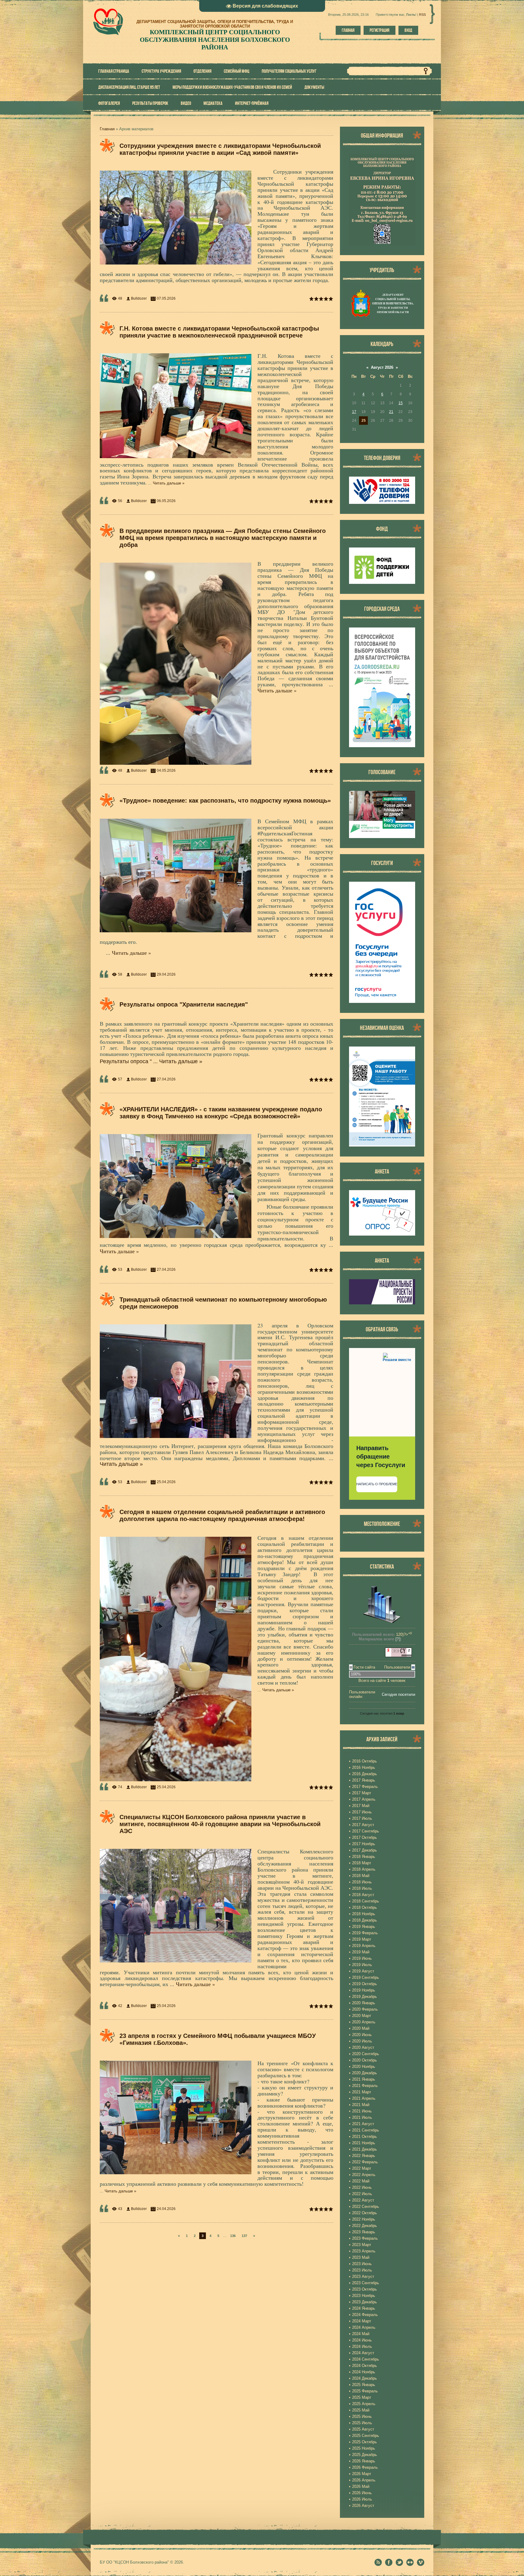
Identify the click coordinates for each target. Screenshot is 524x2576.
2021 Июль (362, 2117)
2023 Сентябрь (366, 2283)
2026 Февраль (365, 2467)
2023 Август (363, 2276)
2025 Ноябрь (364, 2448)
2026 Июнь (362, 2493)
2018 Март (362, 1863)
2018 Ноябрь (364, 1914)
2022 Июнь (362, 2187)
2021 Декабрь (364, 2149)
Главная (348, 30)
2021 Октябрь (364, 2137)
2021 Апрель (364, 2098)
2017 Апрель (364, 1799)
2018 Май (361, 1876)
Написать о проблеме (377, 1484)
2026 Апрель (364, 2480)
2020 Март (362, 2016)
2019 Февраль (365, 1933)
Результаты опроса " (129, 1061)
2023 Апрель (364, 2251)
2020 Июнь (362, 2035)
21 (391, 412)
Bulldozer (139, 298)
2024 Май (361, 2334)
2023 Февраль (365, 2238)
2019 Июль (362, 1965)
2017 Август (363, 1825)
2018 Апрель (364, 1869)
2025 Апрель (364, 2404)
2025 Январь (364, 2385)
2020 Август (363, 2047)
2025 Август (363, 2429)
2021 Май (361, 2105)
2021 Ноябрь (364, 2143)
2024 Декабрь (364, 2378)
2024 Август (363, 2353)
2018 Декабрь (364, 1920)
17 (354, 412)
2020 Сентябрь (366, 2054)
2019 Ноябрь (364, 1990)
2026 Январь (364, 2461)
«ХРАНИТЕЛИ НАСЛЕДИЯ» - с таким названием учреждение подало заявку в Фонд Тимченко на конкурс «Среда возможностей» (221, 1113)
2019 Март (362, 1939)
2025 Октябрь (364, 2442)
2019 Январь (364, 1927)
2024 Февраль (365, 2315)
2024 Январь (364, 2308)
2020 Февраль (365, 2009)
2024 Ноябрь (364, 2372)
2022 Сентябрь (366, 2207)
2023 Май (361, 2257)
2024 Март (362, 2321)
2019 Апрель (364, 1946)
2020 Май (361, 2028)
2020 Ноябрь (364, 2067)
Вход (408, 30)
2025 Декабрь (364, 2455)
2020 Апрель (364, 2022)
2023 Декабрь (364, 2302)
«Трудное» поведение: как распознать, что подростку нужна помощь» (225, 800)
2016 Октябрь (364, 1761)
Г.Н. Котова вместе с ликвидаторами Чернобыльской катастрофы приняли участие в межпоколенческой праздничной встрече (219, 332)
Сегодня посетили (398, 1694)
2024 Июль (362, 2346)
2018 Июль (362, 1888)
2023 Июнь (362, 2264)
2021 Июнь (362, 2111)
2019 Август (363, 1971)
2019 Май (361, 1952)
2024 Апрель (364, 2327)
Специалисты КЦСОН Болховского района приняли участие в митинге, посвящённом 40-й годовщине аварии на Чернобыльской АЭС (220, 1824)
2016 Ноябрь (364, 1767)
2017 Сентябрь (366, 1831)
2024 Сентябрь (366, 2359)
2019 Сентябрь (366, 1977)
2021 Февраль (365, 2086)
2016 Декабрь (364, 1774)
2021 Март (362, 2092)
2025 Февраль (365, 2391)
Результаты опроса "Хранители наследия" (184, 1004)
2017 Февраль (365, 1787)
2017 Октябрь (364, 1837)
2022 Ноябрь (364, 2219)
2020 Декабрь (364, 2073)
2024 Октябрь (364, 2366)
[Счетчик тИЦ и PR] (398, 1656)
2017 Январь (364, 1780)
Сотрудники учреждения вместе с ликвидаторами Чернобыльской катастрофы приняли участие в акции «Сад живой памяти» (220, 149)
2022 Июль (362, 2194)
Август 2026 (382, 367)
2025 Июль (362, 2423)
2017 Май (361, 1806)
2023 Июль (362, 2270)
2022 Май (361, 2181)
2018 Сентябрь (366, 1901)
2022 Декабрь (364, 2226)
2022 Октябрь (364, 2213)
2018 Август (363, 1895)
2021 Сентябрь (366, 2130)
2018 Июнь (362, 1882)
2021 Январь (364, 2079)
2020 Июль (362, 2041)
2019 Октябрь (364, 1984)
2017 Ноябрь (364, 1844)
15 (401, 403)
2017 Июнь (362, 1812)
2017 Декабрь (364, 1850)
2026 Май (361, 2486)
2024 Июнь (362, 2340)
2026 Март (362, 2474)
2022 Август (363, 2200)
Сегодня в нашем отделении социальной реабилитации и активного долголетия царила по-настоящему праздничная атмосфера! (222, 1515)
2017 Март (362, 1793)
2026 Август (363, 2506)
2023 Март (362, 2245)
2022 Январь (364, 2156)
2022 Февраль (365, 2162)
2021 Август (363, 2124)
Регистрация (380, 30)
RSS (422, 15)
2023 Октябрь (364, 2289)
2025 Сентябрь (366, 2436)
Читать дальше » (169, 483)
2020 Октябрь (364, 2060)
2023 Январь (364, 2232)
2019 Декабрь (364, 1997)
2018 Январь (364, 1857)
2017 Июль (362, 1818)
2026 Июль (362, 2499)
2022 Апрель (364, 2175)
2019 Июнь (362, 1958)
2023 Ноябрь (364, 2296)
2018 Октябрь (364, 1907)
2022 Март (362, 2168)
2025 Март (362, 2397)
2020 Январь (364, 2003)
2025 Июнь (362, 2416)
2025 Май (361, 2410)
